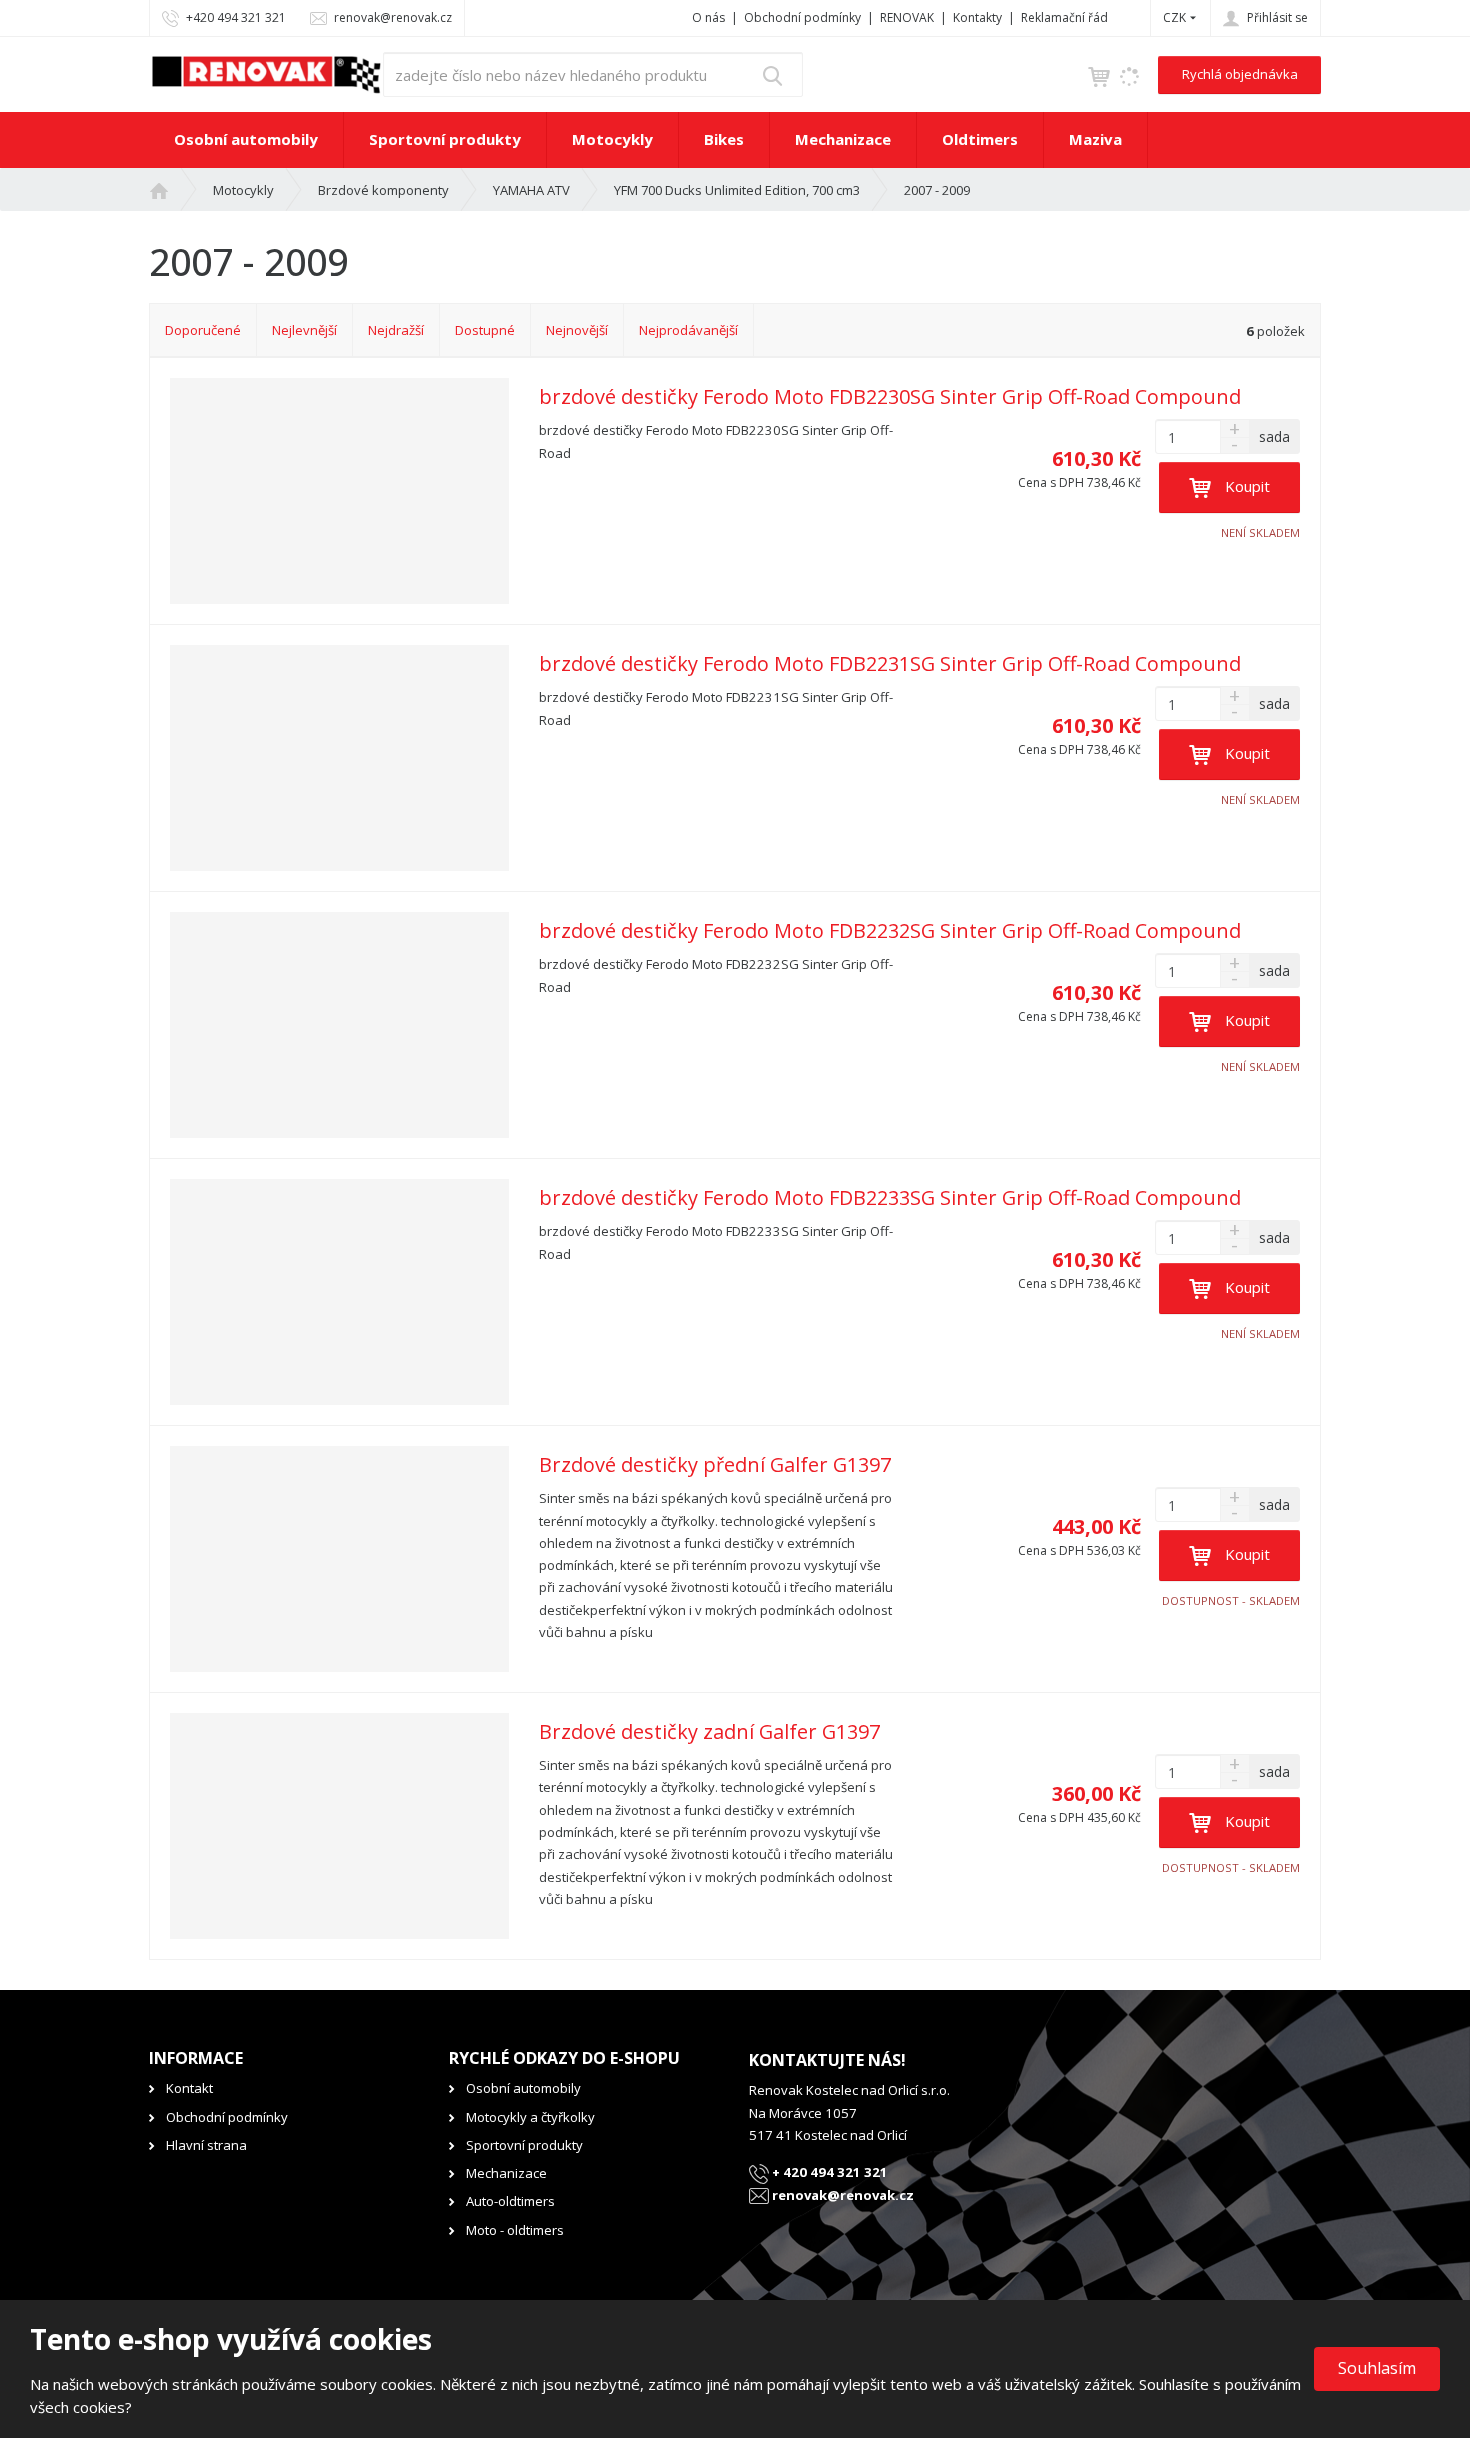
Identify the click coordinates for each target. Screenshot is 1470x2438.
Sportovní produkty (445, 139)
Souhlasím (1377, 2368)
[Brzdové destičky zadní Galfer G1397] (339, 1826)
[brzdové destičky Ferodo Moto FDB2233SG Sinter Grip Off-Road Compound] (339, 1292)
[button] (1174, 17)
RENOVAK (907, 17)
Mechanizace (843, 139)
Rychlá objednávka (1240, 74)
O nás (708, 17)
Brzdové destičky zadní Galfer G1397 (709, 1732)
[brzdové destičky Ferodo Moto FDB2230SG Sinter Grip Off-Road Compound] (339, 491)
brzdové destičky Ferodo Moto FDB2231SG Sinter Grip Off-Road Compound (890, 664)
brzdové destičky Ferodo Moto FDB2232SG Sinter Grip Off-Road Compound (890, 931)
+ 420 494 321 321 (828, 2172)
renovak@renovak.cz (841, 2195)
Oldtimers (980, 139)
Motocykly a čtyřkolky (530, 2117)
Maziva (1095, 139)
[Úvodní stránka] (266, 73)
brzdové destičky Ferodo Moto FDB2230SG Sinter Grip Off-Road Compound (890, 397)
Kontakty (977, 17)
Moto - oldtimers (515, 2230)
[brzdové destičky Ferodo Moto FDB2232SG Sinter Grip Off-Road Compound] (339, 1025)
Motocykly (612, 139)
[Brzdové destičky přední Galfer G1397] (339, 1559)
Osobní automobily (246, 139)
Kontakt (189, 2088)
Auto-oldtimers (510, 2201)
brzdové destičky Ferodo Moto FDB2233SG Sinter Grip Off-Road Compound (890, 1198)
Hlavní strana (206, 2145)
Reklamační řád (1064, 17)
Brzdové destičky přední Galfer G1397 (715, 1465)
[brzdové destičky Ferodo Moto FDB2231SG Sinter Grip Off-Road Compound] (339, 758)
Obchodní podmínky (802, 17)
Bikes (724, 139)
